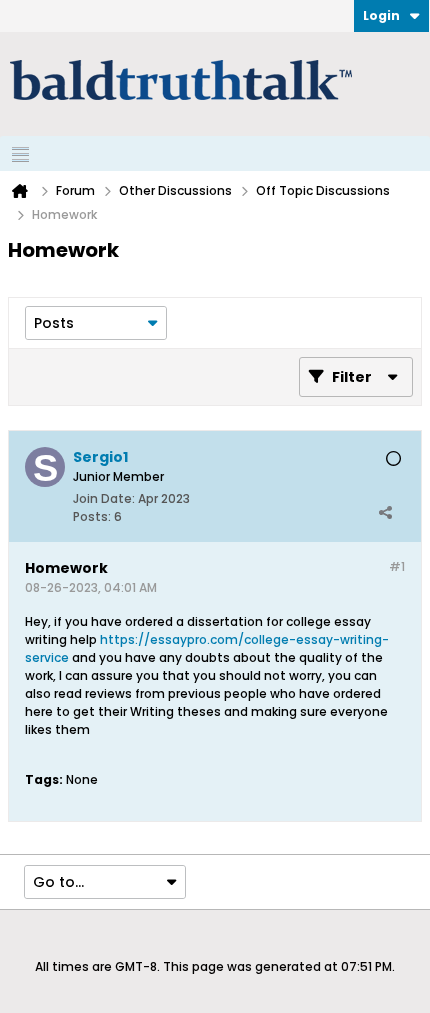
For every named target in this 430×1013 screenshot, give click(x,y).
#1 (397, 566)
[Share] (385, 512)
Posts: (92, 516)
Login (381, 15)
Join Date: (104, 498)
